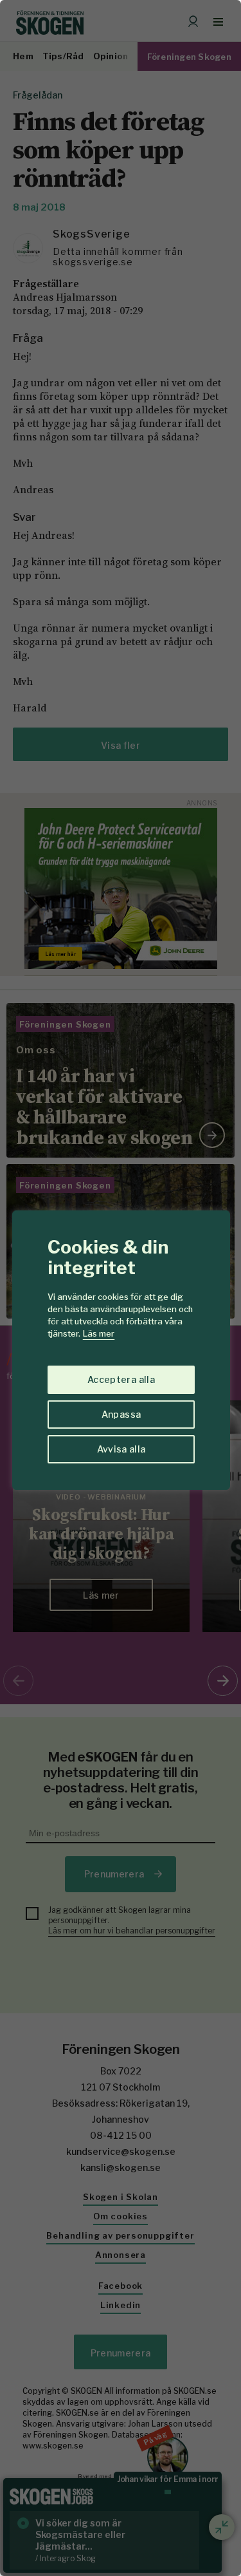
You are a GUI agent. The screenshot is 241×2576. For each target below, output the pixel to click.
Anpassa (121, 1414)
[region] (121, 1288)
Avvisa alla (121, 1449)
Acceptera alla (121, 1379)
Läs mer (99, 1333)
